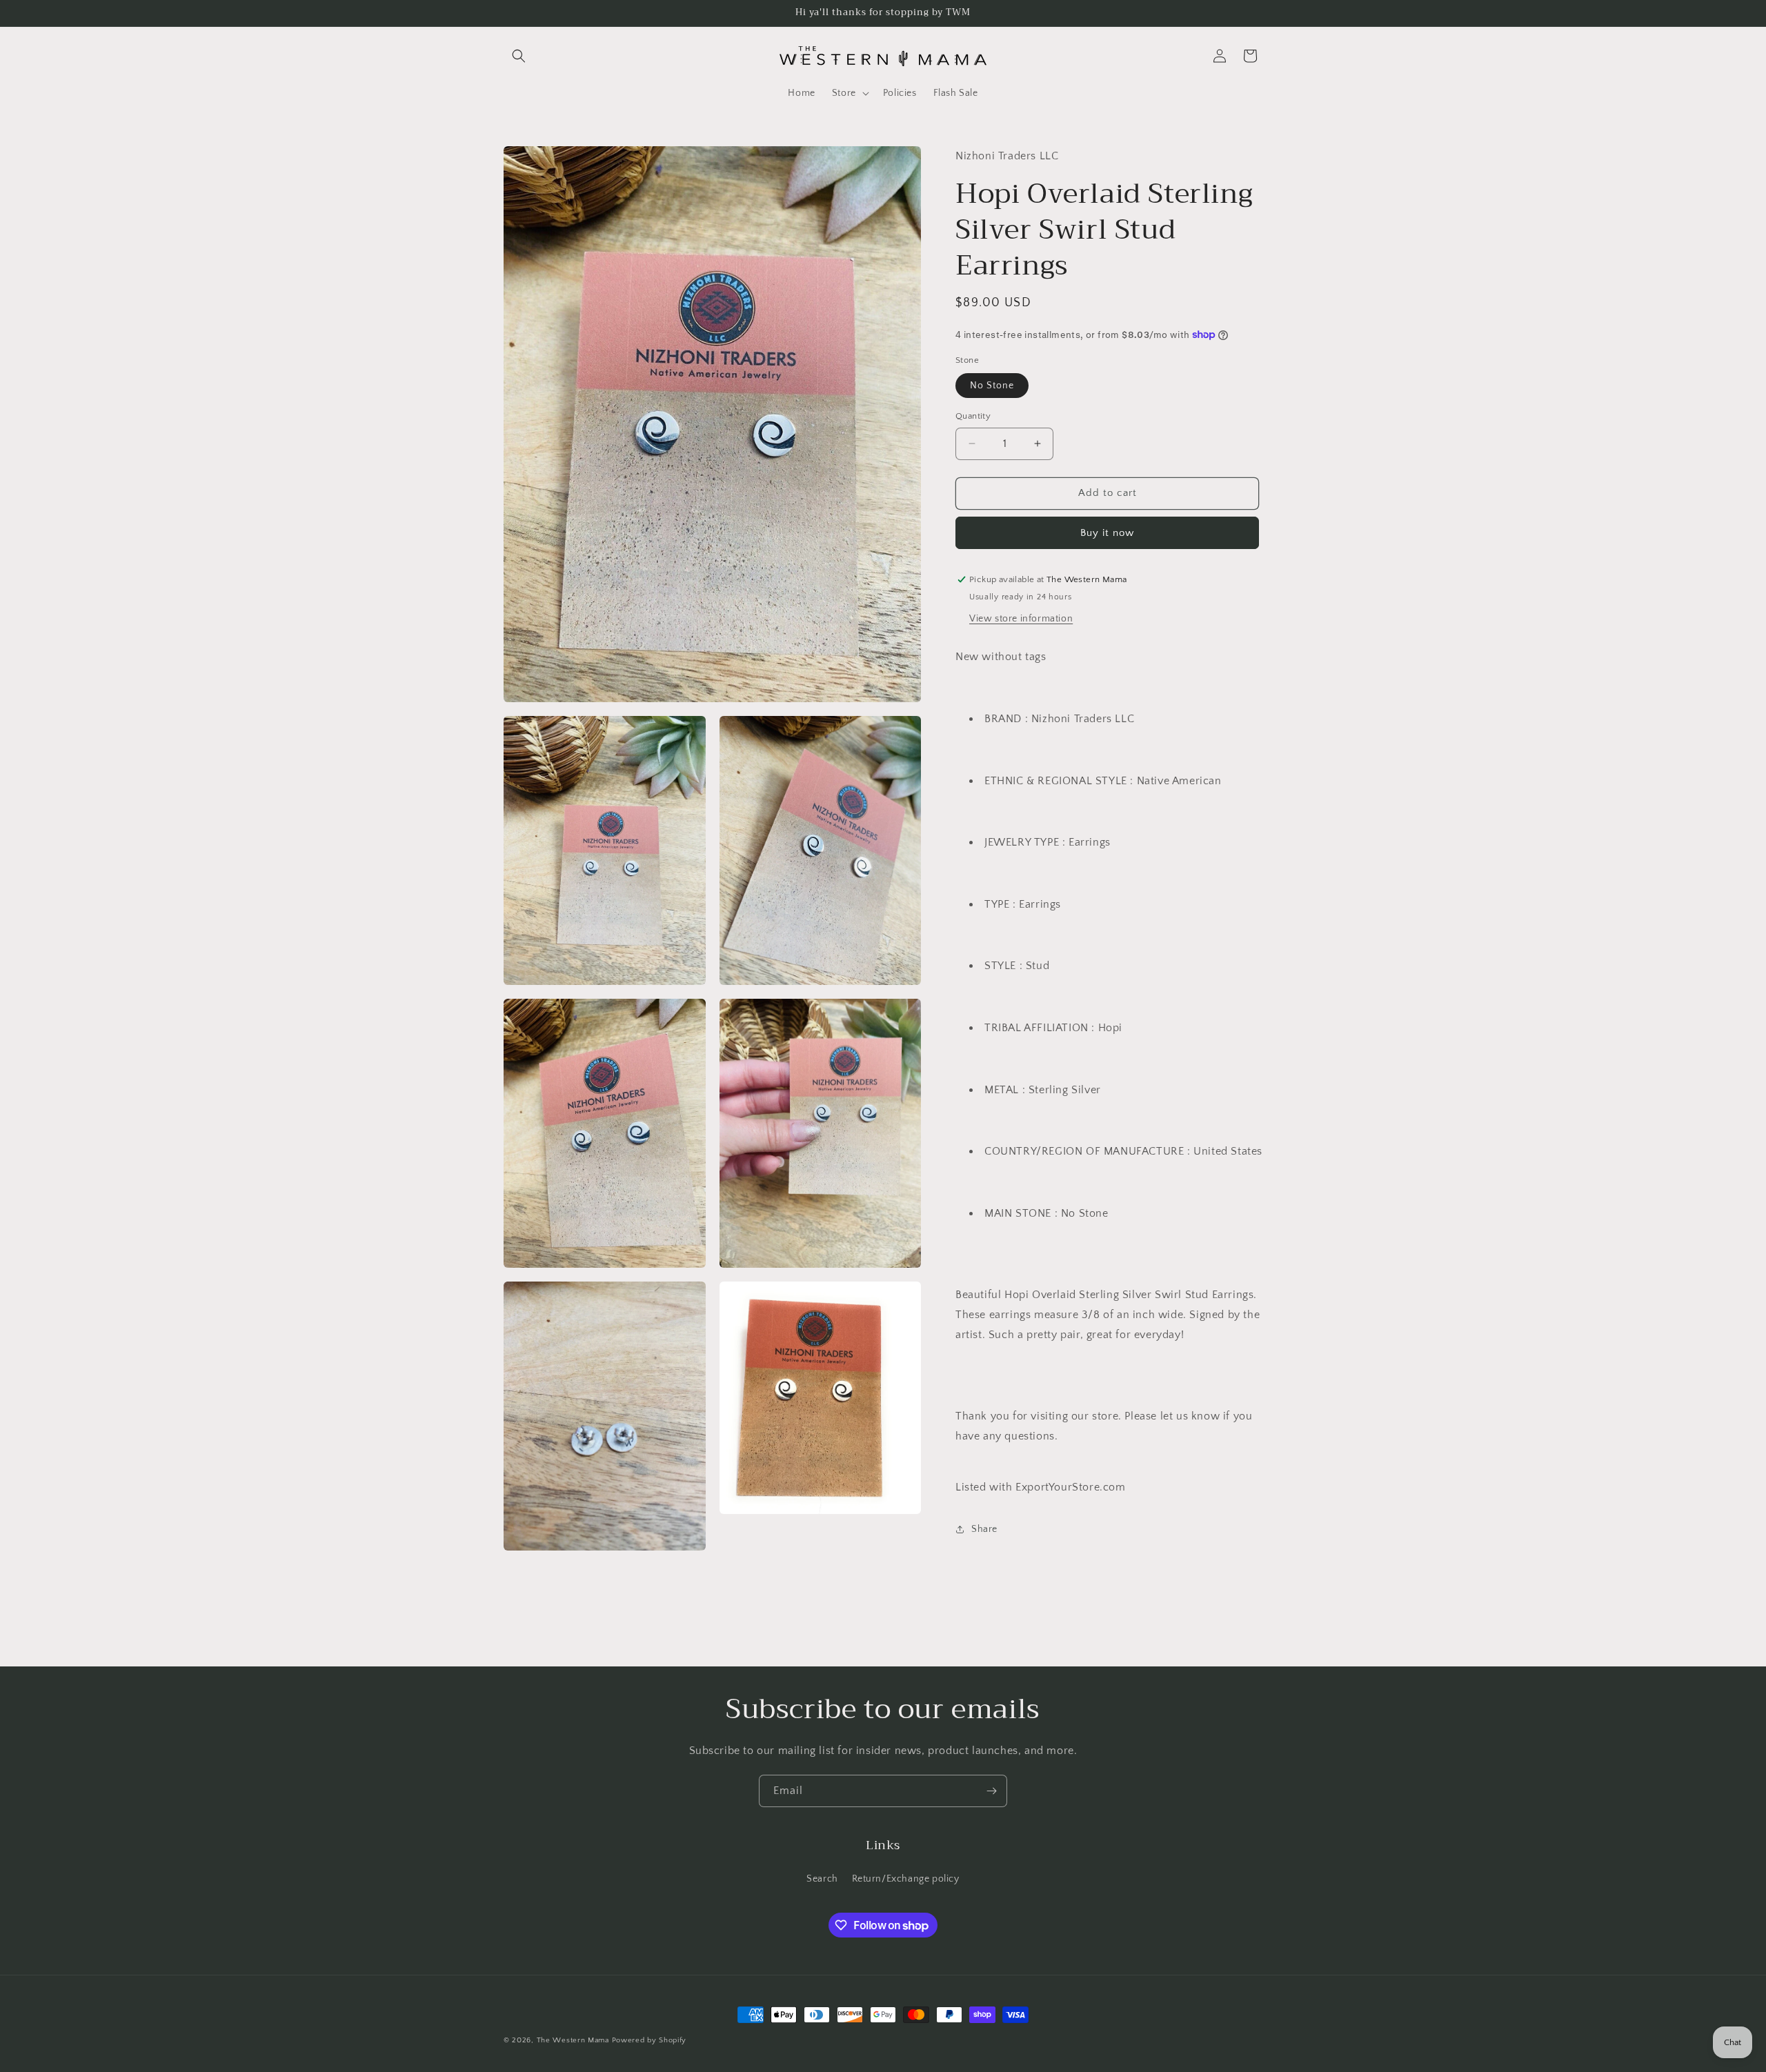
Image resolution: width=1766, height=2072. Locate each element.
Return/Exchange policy (906, 1879)
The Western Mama (573, 2040)
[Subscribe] (991, 1791)
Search (822, 1879)
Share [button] (984, 1529)
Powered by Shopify (649, 2040)
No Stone (992, 386)
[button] (519, 56)
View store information (1021, 619)
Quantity (973, 416)
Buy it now (1107, 533)
